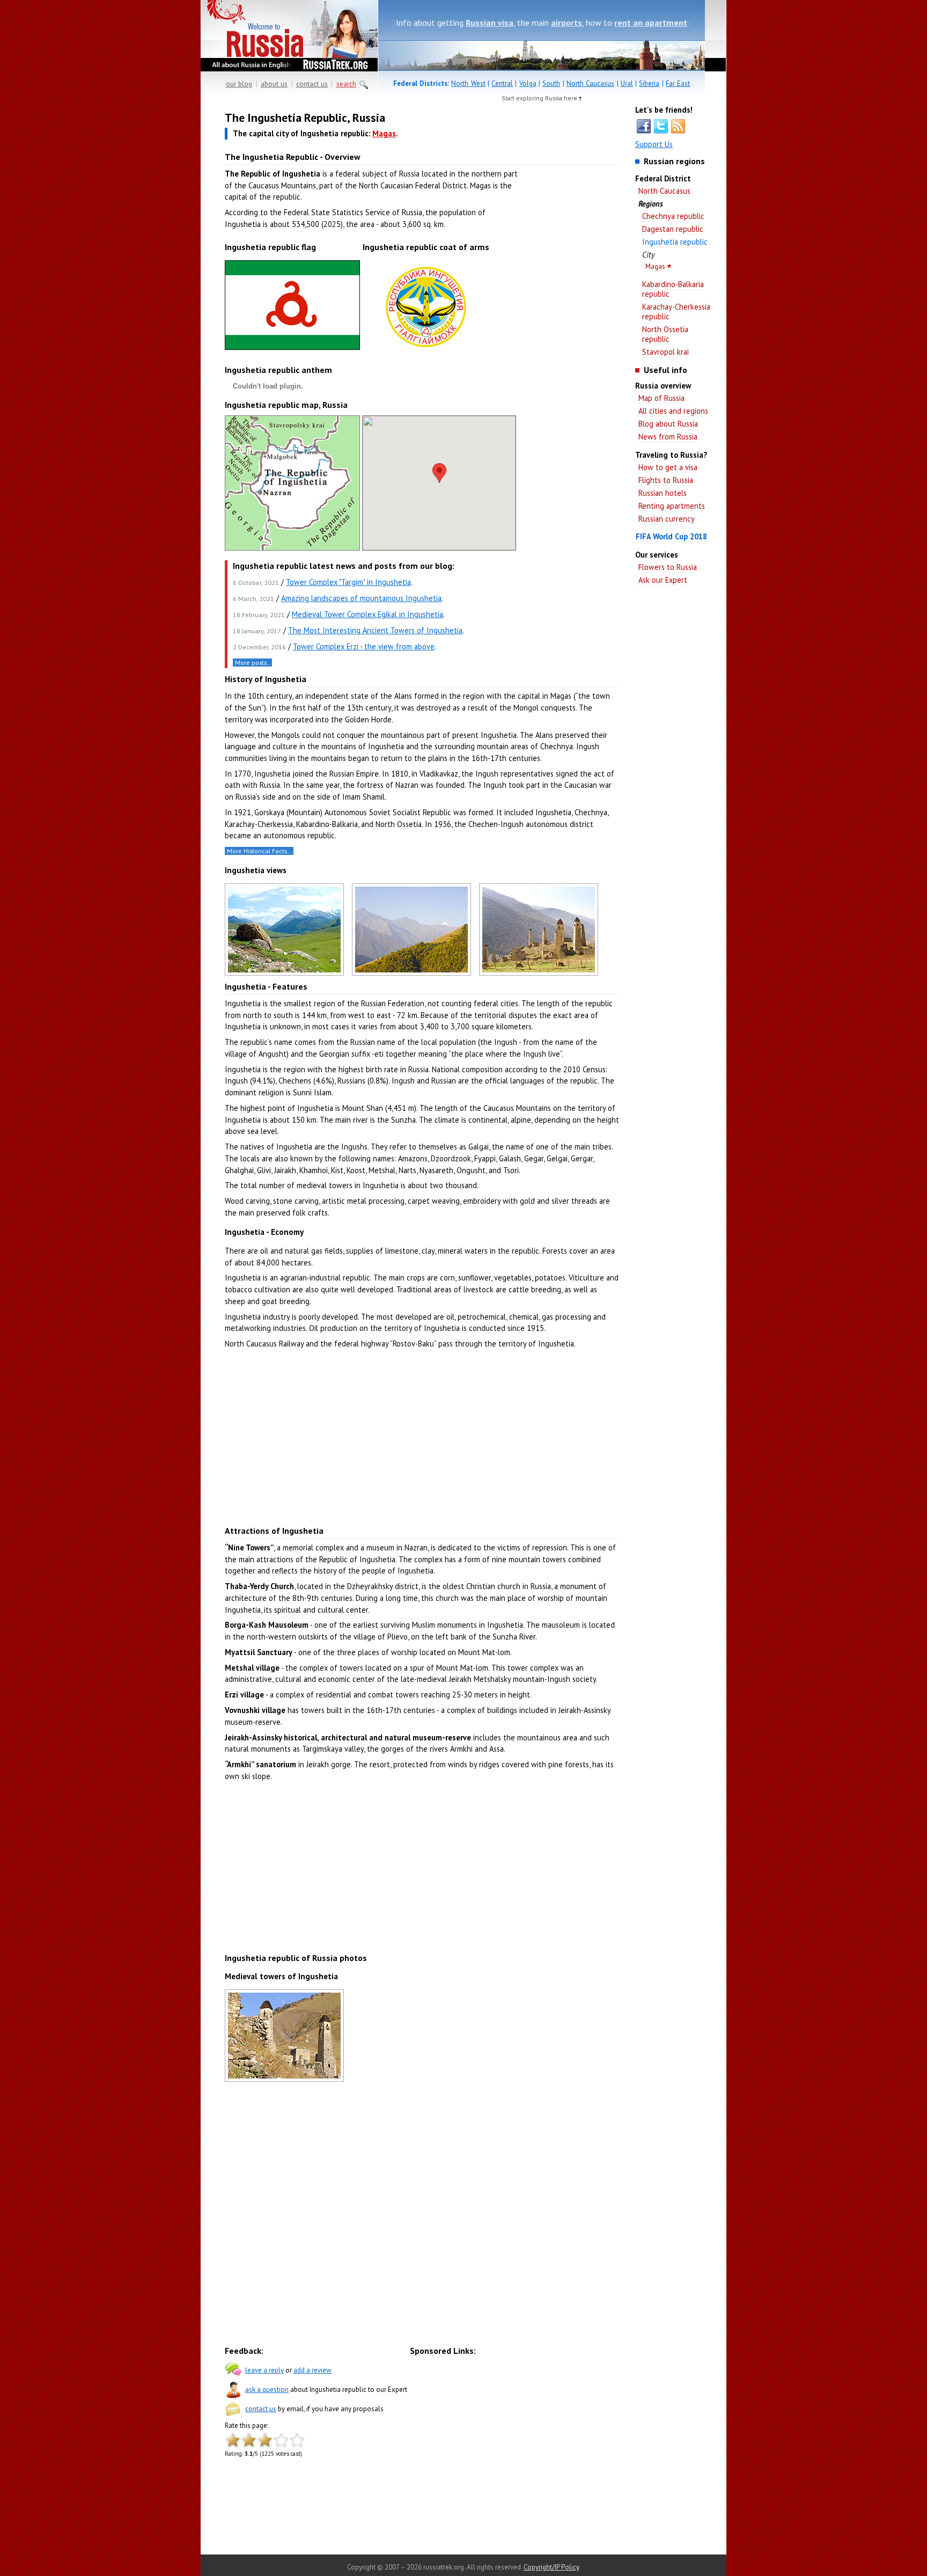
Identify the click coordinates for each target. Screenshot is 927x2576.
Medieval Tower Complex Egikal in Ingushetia (367, 614)
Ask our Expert (663, 580)
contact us (312, 84)
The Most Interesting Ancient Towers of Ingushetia (375, 630)
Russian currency (667, 519)
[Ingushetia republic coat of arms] (426, 354)
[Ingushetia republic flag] (292, 350)
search (346, 84)
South (551, 83)
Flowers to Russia (668, 567)
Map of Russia (661, 398)
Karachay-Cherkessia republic (676, 312)
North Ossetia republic (665, 334)
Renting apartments (672, 506)
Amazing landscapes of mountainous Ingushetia (361, 598)
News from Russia (668, 437)
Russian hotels (663, 493)
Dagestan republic (673, 229)
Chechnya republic (673, 216)
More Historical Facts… (259, 851)
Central (502, 83)
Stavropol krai (665, 352)
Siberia (649, 83)
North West (468, 83)
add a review (312, 2370)
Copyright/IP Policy (551, 2567)
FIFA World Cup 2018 (671, 536)
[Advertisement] (571, 279)
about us (274, 84)
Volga (528, 83)
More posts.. (253, 663)
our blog (239, 84)
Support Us (654, 144)
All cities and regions (673, 411)
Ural (627, 83)
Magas (655, 266)
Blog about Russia (668, 424)
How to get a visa (668, 467)
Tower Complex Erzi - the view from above (364, 646)
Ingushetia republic (675, 242)
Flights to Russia (666, 480)
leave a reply (264, 2370)
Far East (678, 83)
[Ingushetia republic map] (292, 548)
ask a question (267, 2390)
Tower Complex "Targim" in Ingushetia (348, 582)
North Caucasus (590, 83)
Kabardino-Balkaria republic (673, 289)
